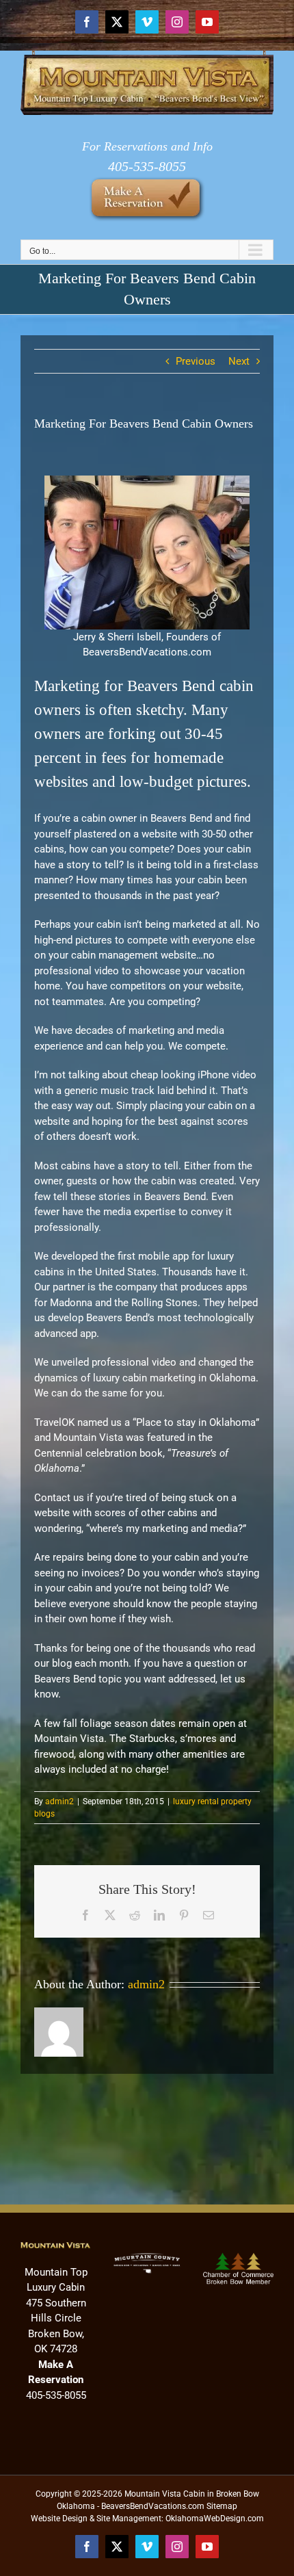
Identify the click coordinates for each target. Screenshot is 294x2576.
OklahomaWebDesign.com (215, 2519)
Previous (196, 361)
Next (239, 361)
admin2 (59, 1801)
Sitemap (222, 2506)
